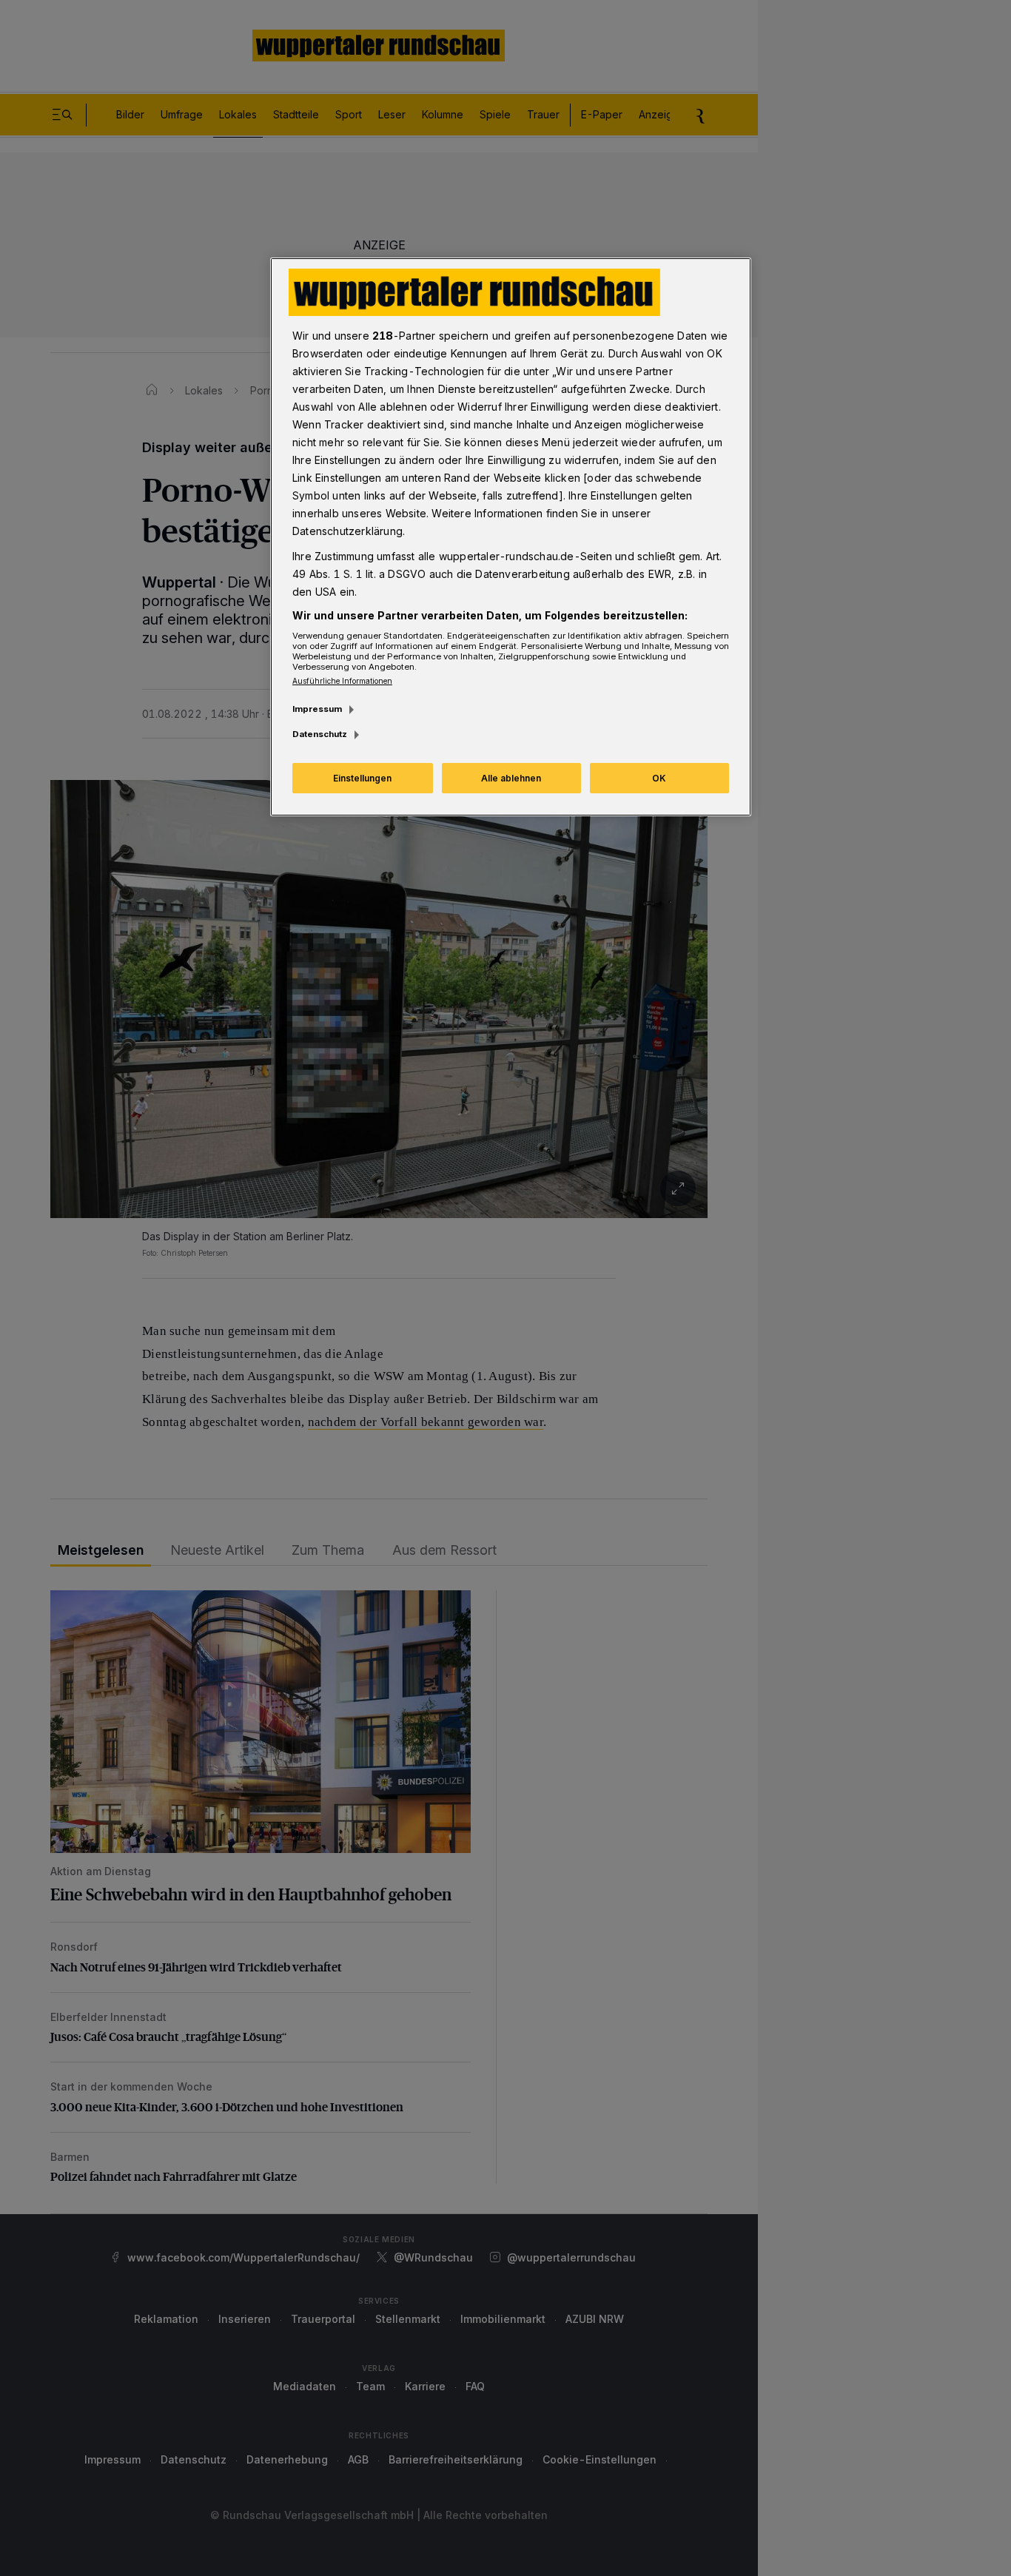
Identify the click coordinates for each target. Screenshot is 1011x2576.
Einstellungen (362, 778)
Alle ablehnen (511, 778)
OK (659, 778)
